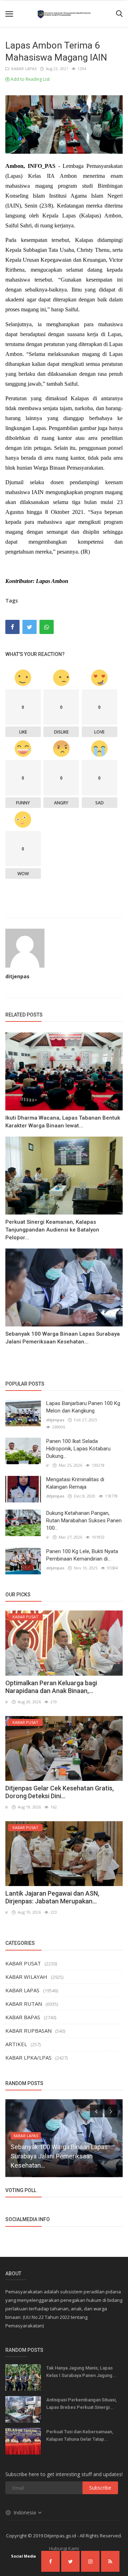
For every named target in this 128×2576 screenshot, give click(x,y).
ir (48, 1465)
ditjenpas (17, 976)
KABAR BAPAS (23, 2017)
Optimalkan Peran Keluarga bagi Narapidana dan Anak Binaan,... (51, 1687)
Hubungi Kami (64, 2548)
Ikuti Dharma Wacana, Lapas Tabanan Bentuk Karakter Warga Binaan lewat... (63, 1122)
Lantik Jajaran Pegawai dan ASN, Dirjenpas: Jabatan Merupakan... (52, 1897)
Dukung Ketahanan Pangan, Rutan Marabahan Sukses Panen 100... (84, 1521)
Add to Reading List (30, 79)
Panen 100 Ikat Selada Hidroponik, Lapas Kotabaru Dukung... (78, 1449)
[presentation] (96, 2111)
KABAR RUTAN (24, 2004)
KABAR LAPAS (23, 69)
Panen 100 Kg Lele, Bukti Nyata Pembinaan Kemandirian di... (82, 1555)
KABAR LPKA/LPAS (28, 2057)
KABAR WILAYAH (26, 1977)
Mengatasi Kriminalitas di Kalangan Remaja (75, 1483)
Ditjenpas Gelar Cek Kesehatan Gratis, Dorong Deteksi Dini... (60, 1792)
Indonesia (25, 2512)
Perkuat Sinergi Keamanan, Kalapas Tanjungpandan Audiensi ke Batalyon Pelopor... (52, 1230)
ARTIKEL (16, 2044)
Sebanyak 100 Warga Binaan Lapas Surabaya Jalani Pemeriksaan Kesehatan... (63, 1338)
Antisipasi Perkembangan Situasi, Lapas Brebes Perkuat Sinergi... (81, 2404)
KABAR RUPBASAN (28, 2031)
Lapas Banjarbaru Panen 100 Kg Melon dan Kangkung (83, 1407)
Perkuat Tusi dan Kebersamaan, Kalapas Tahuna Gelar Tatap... (80, 2435)
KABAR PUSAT (23, 1963)
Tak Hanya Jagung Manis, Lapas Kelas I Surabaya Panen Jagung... (81, 2372)
